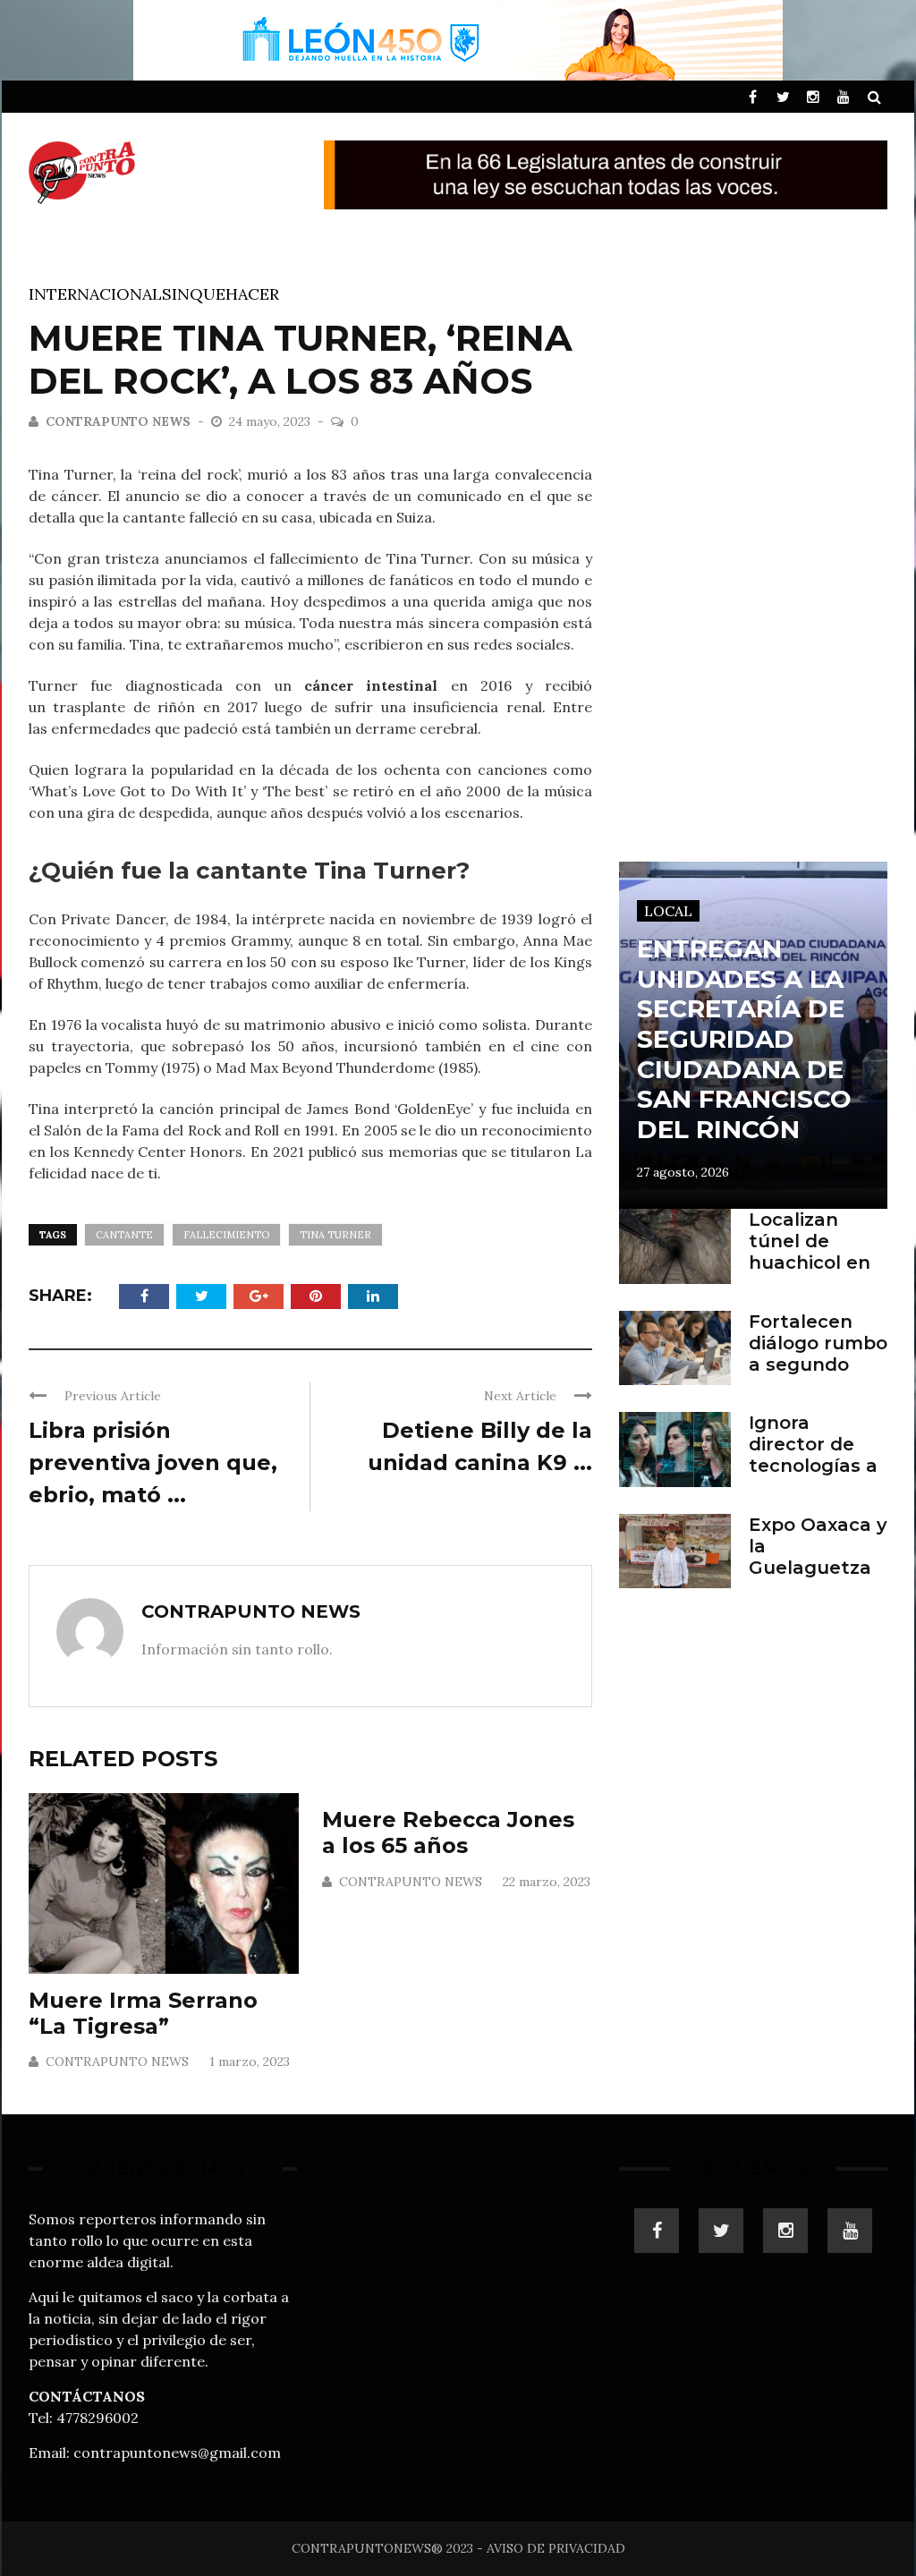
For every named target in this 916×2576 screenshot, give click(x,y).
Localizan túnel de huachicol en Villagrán (810, 1252)
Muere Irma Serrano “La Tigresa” (143, 2013)
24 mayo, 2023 (271, 421)
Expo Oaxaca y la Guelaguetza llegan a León (818, 1557)
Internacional (95, 294)
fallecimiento (226, 1235)
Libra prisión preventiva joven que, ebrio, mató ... (153, 1462)
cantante (124, 1235)
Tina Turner (335, 1235)
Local (668, 911)
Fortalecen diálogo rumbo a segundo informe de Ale (818, 1365)
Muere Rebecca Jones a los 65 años (448, 1832)
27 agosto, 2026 (683, 1172)
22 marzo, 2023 (547, 1882)
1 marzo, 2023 (250, 2062)
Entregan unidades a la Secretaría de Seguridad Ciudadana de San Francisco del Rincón (744, 1039)
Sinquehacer (221, 294)
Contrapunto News (118, 421)
